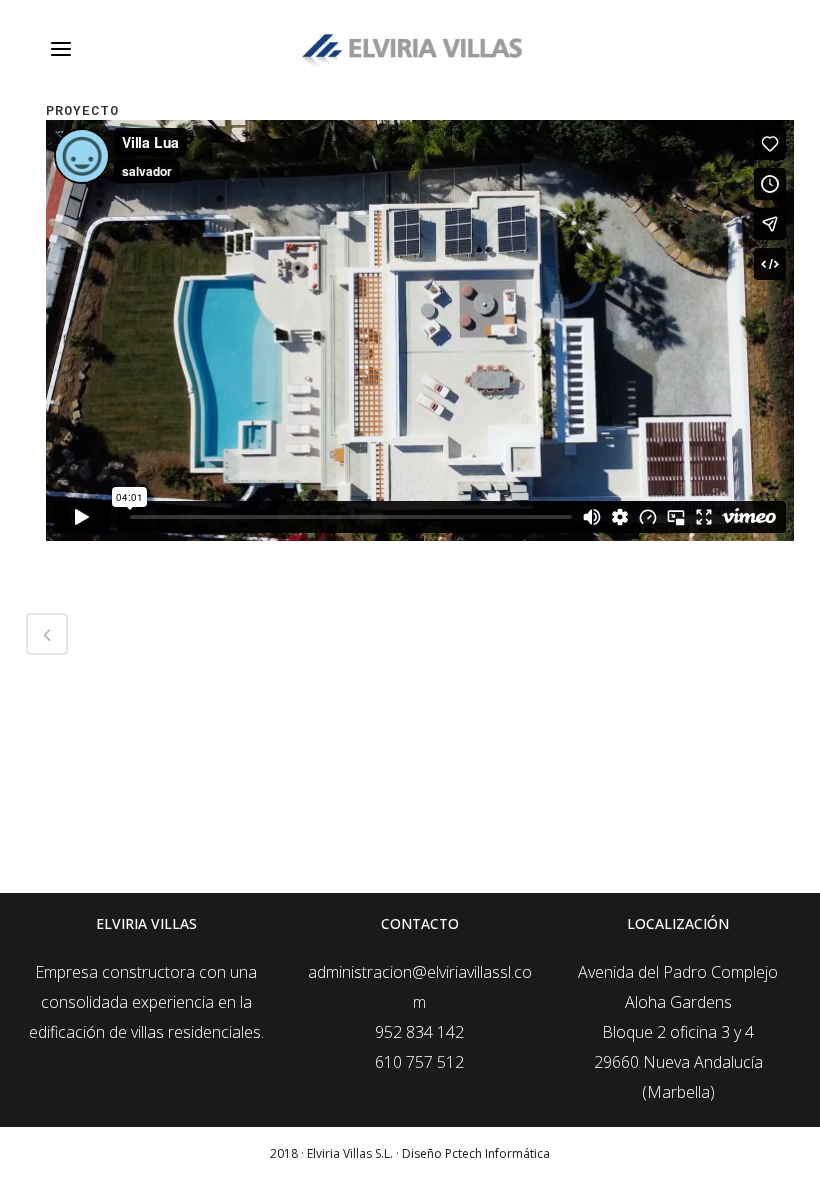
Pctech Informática (497, 1153)
